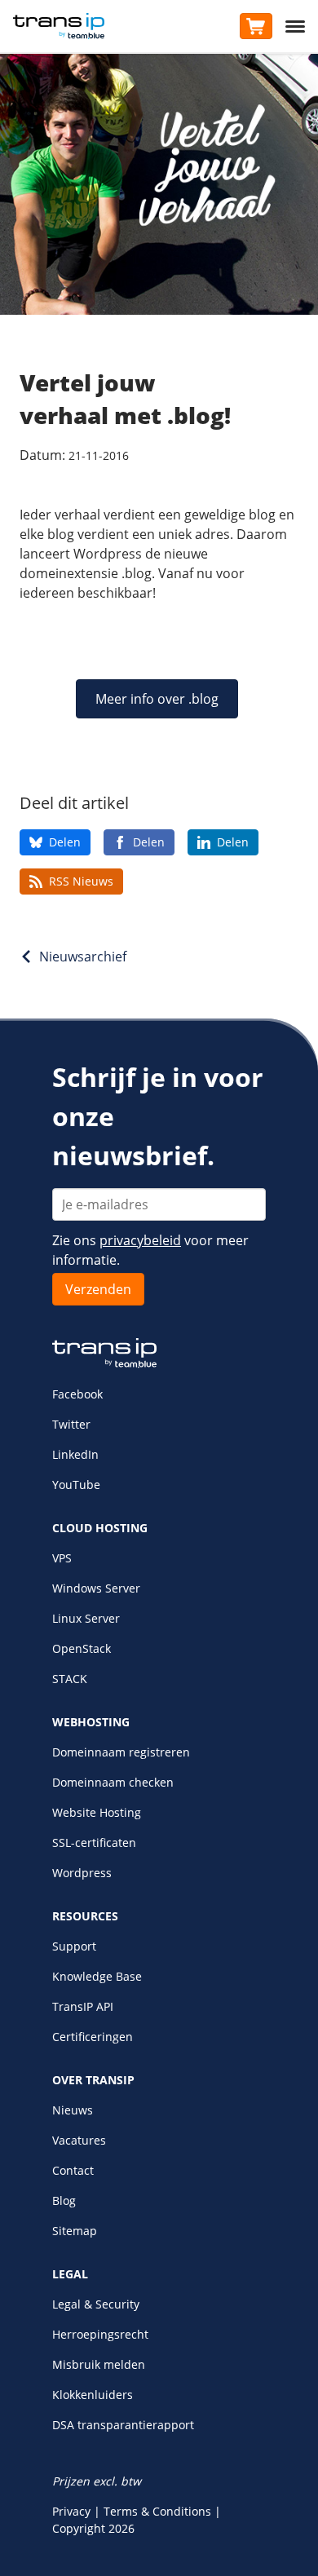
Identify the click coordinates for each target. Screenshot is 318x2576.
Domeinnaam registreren (121, 1752)
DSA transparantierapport (123, 2425)
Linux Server (86, 1618)
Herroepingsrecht (100, 2334)
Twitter (71, 1424)
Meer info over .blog (157, 699)
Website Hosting (97, 1812)
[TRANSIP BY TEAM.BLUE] (104, 1364)
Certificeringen (93, 2037)
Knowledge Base (97, 1976)
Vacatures (79, 2140)
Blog (64, 2200)
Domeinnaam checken (113, 1782)
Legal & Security (96, 2304)
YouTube (76, 1485)
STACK (70, 1679)
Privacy (71, 2511)
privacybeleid (140, 1240)
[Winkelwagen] (256, 26)
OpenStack (82, 1648)
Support (74, 1946)
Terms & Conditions (157, 2511)
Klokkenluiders (93, 2395)
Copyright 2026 (93, 2528)
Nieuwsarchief (83, 957)
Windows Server (96, 1588)
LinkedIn (75, 1454)
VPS (62, 1558)
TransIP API (83, 2006)
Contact (73, 2170)
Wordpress (82, 1873)
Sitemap (75, 2231)
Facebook (77, 1394)
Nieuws (73, 2110)
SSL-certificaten (94, 1843)
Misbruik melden (99, 2364)
